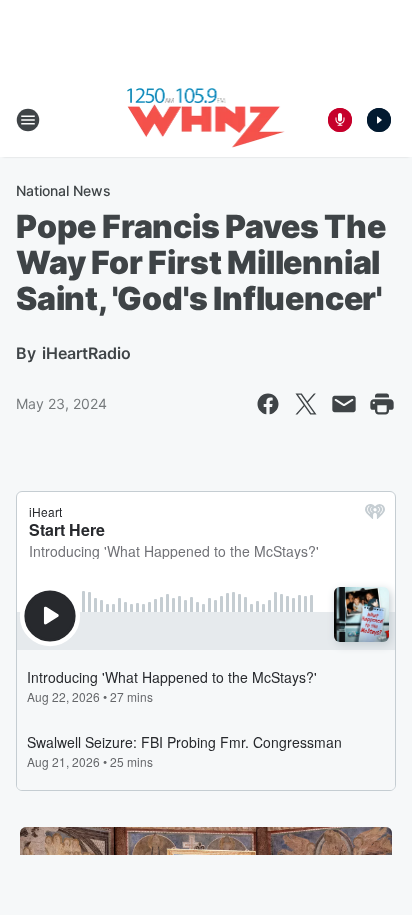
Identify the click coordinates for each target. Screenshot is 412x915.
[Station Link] (206, 120)
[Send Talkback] (340, 120)
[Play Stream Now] (379, 120)
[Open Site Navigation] (28, 120)
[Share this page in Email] (344, 404)
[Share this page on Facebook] (268, 404)
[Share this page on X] (306, 404)
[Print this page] (382, 404)
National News (63, 190)
